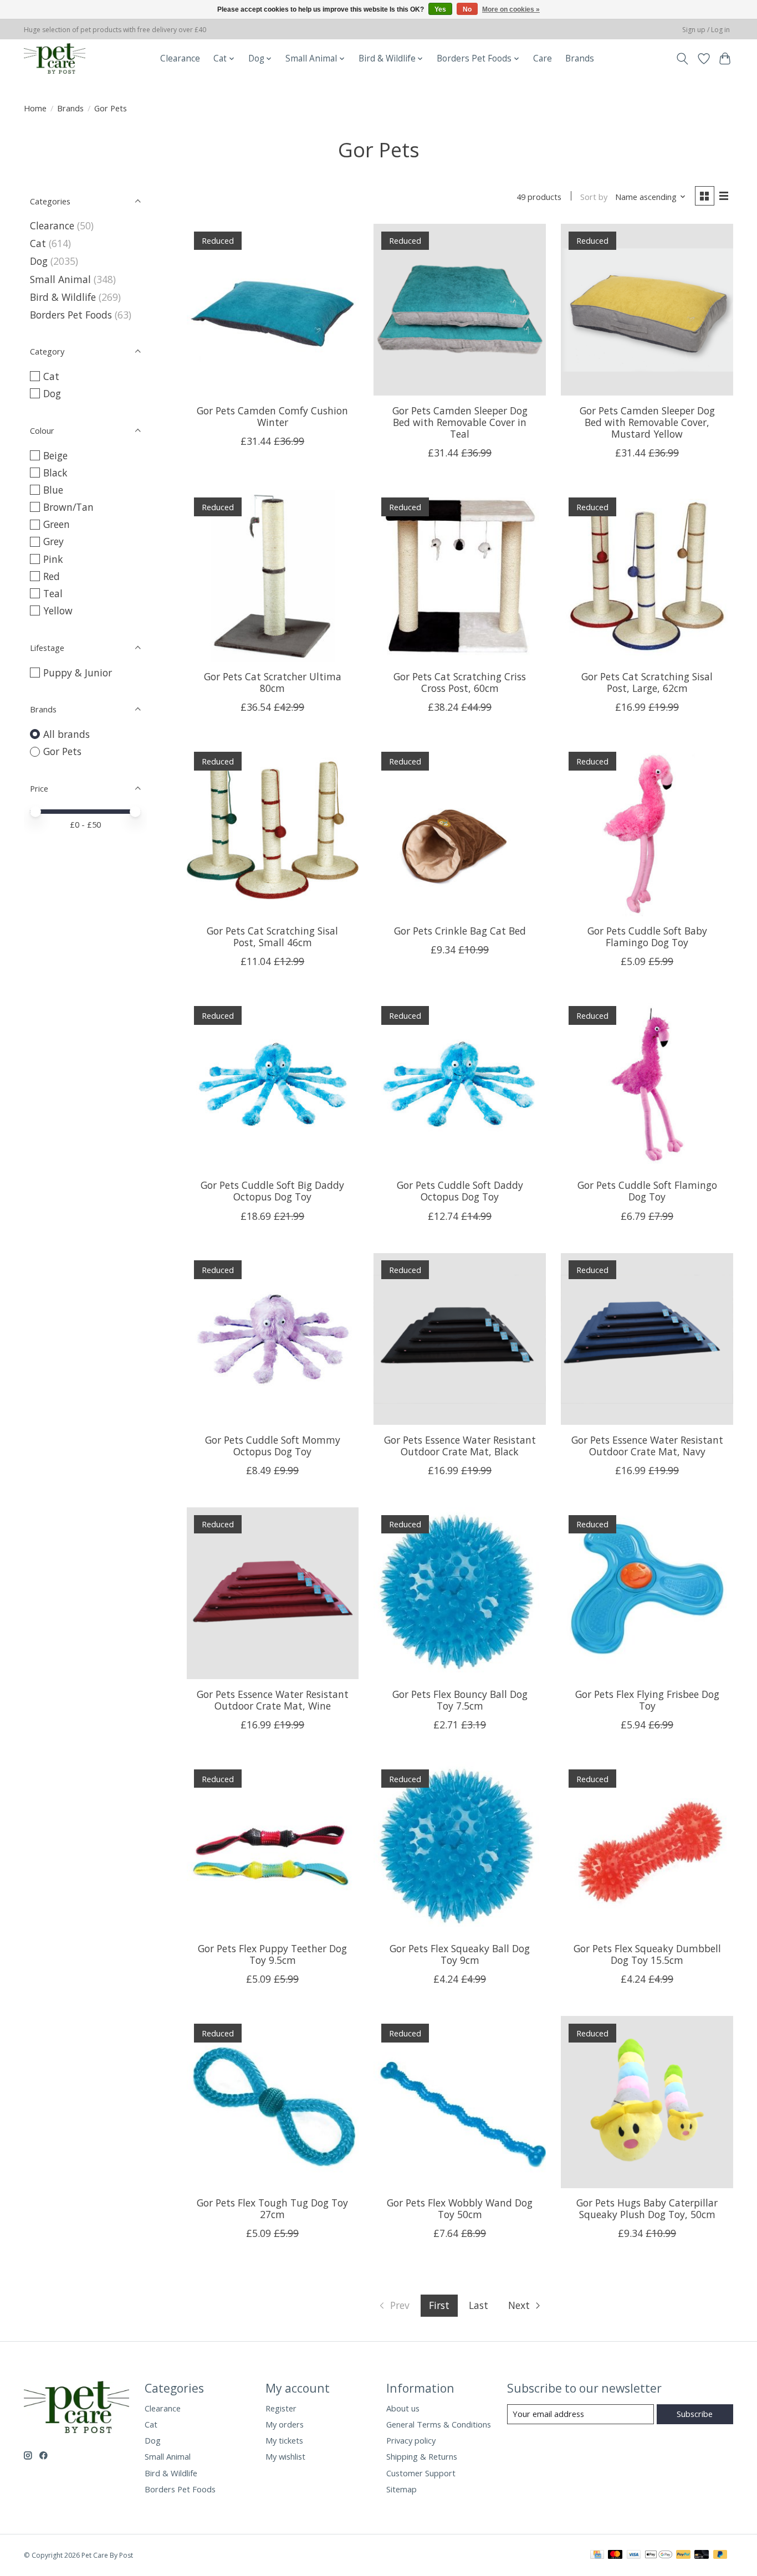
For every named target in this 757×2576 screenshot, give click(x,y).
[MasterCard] (615, 2556)
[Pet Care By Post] (55, 58)
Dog (39, 261)
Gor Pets (62, 751)
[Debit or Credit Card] (702, 2556)
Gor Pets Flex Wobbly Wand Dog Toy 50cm (460, 2208)
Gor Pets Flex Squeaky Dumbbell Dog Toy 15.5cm (647, 1954)
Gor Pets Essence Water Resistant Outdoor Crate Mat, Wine (273, 1700)
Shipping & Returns (422, 2456)
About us (403, 2408)
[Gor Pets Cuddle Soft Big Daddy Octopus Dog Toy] (273, 1084)
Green (57, 524)
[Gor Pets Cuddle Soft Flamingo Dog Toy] (647, 1084)
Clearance (180, 58)
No (467, 9)
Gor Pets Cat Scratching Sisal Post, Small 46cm (272, 937)
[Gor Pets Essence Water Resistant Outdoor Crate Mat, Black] (459, 1339)
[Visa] (634, 2556)
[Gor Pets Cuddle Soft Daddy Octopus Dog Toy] (459, 1084)
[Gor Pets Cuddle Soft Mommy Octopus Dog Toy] (273, 1339)
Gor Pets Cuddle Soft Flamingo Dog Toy (647, 1191)
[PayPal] (683, 2556)
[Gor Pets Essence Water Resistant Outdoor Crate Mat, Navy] (647, 1339)
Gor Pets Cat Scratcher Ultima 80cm (273, 682)
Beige (55, 455)
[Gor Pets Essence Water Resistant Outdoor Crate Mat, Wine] (273, 1593)
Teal (53, 593)
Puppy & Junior (78, 673)
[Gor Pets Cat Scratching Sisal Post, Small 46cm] (273, 830)
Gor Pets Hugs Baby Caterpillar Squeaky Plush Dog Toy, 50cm (647, 2208)
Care (543, 58)
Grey (53, 541)
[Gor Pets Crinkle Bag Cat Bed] (459, 830)
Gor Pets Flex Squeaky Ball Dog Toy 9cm (460, 1954)
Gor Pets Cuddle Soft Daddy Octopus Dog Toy (460, 1191)
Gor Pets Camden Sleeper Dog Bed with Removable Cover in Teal (460, 422)
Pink (53, 559)
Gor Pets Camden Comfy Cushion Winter (272, 416)
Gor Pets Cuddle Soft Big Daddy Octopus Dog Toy (272, 1191)
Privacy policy (411, 2440)
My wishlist (285, 2456)
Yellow (58, 610)
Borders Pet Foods (71, 315)
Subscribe (695, 2414)
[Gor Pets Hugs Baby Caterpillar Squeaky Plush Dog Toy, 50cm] (647, 2102)
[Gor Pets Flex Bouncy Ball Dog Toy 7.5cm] (459, 1593)
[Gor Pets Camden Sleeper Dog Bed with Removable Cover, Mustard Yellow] (647, 310)
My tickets (284, 2440)
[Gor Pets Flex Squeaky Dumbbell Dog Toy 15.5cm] (647, 1848)
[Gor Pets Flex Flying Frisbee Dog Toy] (647, 1593)
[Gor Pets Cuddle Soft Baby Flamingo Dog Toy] (647, 830)
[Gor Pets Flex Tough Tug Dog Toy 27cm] (273, 2102)
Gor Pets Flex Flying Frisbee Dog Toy (647, 1700)
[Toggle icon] (682, 59)
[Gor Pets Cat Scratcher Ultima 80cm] (273, 576)
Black (55, 473)
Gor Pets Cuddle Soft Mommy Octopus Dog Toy (273, 1446)
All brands (67, 734)
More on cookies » (511, 9)
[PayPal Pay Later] (720, 2556)
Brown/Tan (68, 507)
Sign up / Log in (706, 30)
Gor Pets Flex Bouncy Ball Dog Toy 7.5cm (460, 1700)
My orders (285, 2424)
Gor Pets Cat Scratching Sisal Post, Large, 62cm (647, 682)
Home (35, 108)
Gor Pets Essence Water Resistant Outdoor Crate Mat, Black (460, 1446)
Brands (580, 58)
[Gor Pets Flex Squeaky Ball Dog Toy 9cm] (459, 1848)
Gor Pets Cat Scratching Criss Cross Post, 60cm (460, 682)
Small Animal (60, 279)
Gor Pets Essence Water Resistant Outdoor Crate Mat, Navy (647, 1446)
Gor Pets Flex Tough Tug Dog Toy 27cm (272, 2208)
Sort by (594, 197)
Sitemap (401, 2489)
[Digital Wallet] (659, 2556)
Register (281, 2408)
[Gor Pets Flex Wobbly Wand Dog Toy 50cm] (459, 2102)
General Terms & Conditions (439, 2424)
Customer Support (421, 2473)
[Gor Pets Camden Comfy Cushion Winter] (273, 310)
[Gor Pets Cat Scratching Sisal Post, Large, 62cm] (647, 576)
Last (479, 2305)
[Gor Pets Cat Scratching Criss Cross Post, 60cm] (459, 576)
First (439, 2305)
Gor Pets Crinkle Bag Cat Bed (460, 931)
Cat (38, 243)
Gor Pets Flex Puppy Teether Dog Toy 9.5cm (272, 1954)
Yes (440, 9)
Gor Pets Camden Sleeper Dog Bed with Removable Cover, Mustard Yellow (647, 422)
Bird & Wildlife (63, 297)
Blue (53, 490)
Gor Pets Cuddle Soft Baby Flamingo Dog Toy (647, 937)
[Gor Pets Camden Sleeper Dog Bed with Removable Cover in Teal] (459, 310)
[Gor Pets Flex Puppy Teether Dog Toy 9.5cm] (273, 1848)
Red (52, 576)
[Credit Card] (597, 2556)
